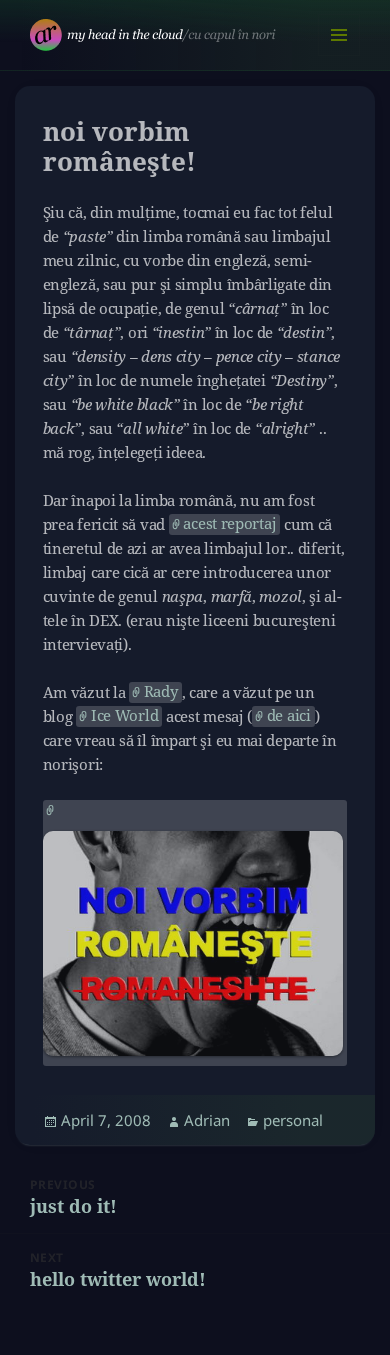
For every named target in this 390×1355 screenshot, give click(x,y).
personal (293, 1120)
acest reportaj (229, 523)
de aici (289, 715)
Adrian (207, 1120)
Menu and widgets (339, 55)
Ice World (124, 715)
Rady (161, 691)
